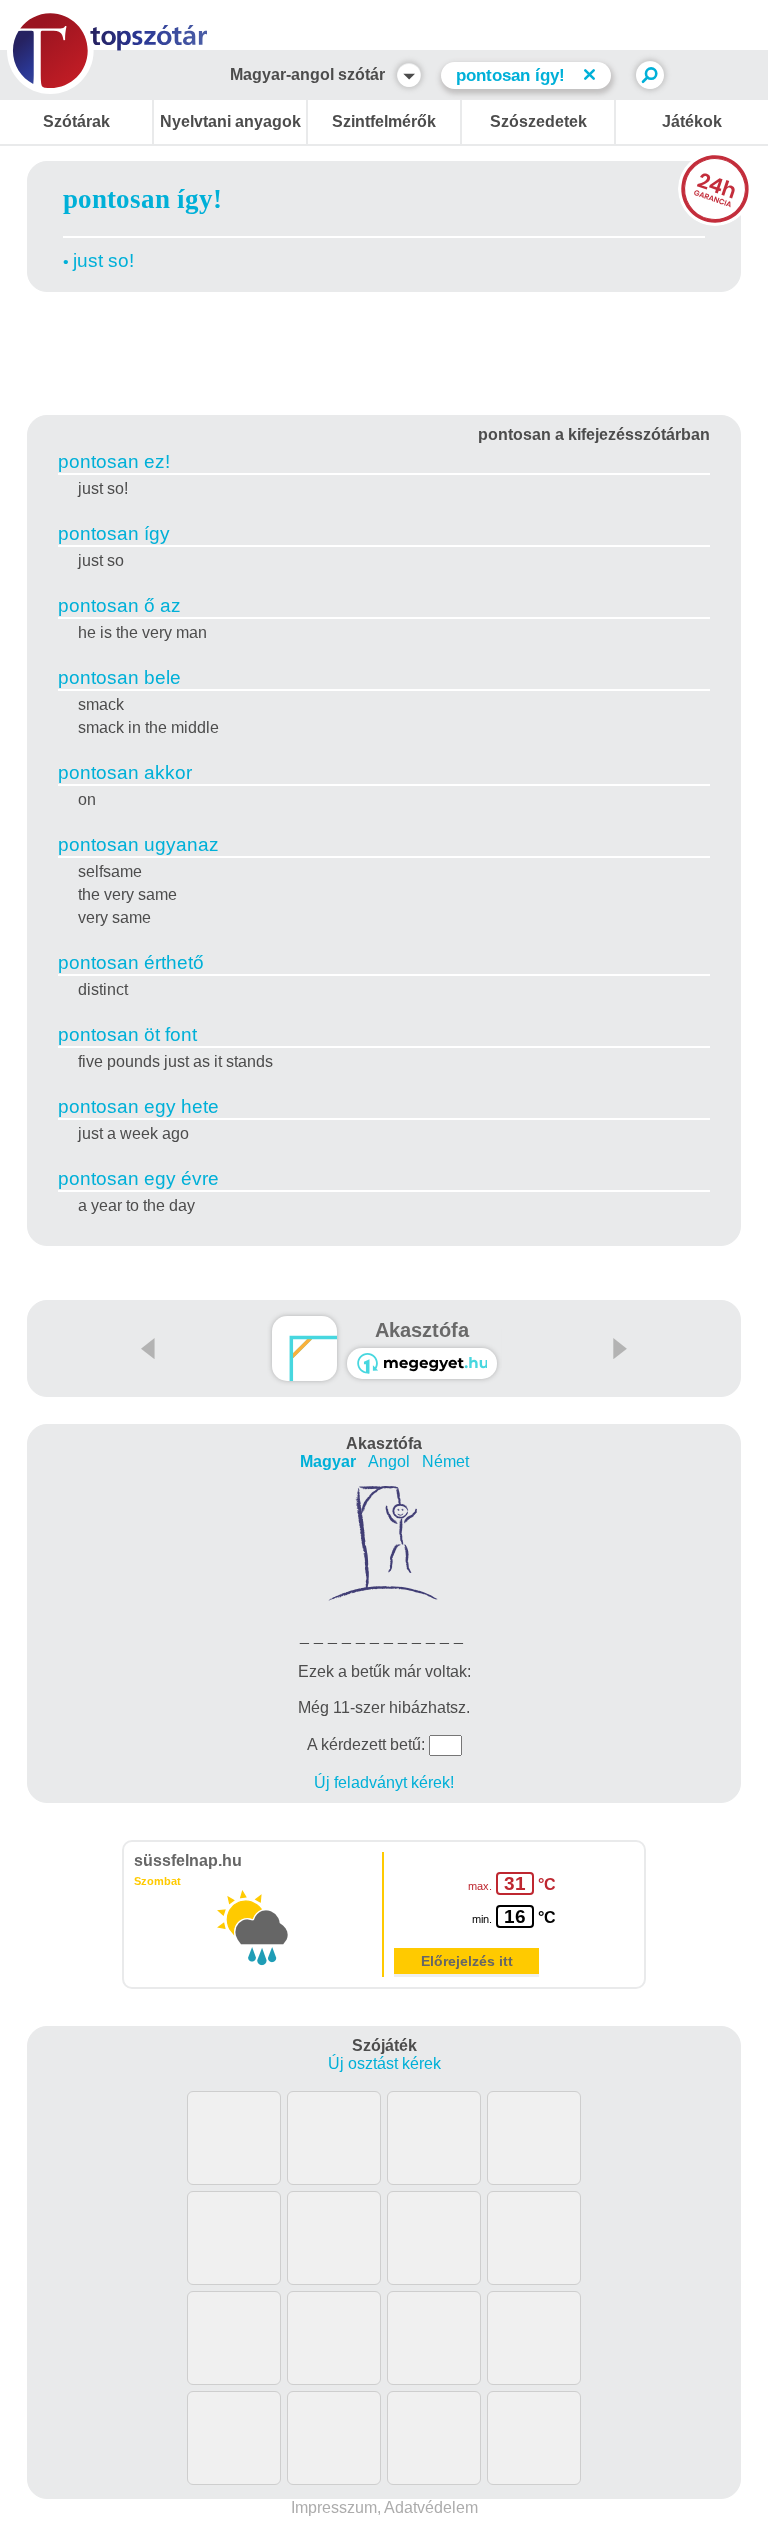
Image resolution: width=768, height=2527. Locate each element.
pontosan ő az (119, 605)
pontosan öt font (127, 1034)
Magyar (328, 1461)
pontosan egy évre (138, 1178)
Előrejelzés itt (467, 1961)
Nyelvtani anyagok (230, 121)
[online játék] (422, 1363)
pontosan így (114, 533)
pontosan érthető (131, 962)
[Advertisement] (384, 350)
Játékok (692, 121)
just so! (103, 260)
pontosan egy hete (138, 1106)
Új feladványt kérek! (384, 1782)
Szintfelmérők (384, 121)
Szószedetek (538, 121)
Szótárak (76, 121)
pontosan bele (119, 677)
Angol (389, 1461)
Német (445, 1461)
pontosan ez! (114, 461)
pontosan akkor (125, 772)
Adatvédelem (431, 2507)
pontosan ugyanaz (138, 844)
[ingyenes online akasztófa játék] (304, 1348)
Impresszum (334, 2507)
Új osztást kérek (384, 2063)
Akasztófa (422, 1330)
